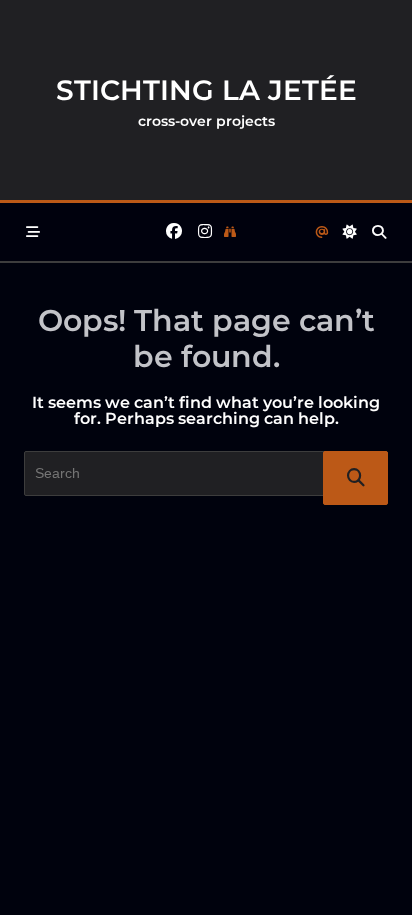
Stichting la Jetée (206, 90)
